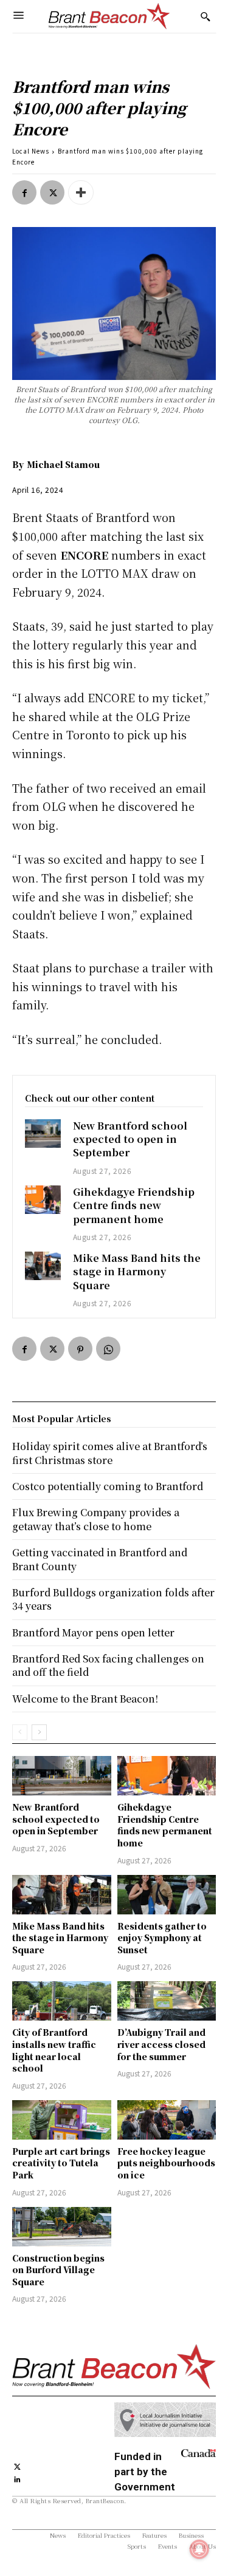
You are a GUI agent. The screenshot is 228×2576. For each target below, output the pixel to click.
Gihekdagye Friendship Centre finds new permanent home (134, 1205)
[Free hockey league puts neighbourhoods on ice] (167, 2120)
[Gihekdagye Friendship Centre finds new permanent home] (43, 1200)
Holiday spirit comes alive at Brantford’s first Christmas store (110, 1453)
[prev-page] (20, 1732)
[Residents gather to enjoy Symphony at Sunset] (167, 1895)
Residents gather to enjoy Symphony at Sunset (162, 1938)
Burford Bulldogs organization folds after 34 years (113, 1599)
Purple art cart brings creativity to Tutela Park (61, 2163)
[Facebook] (24, 192)
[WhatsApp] (108, 1349)
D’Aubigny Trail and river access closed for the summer (161, 2044)
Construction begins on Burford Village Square (58, 2270)
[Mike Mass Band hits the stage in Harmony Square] (43, 1266)
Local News (31, 151)
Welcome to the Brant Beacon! (85, 1699)
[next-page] (39, 1732)
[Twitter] (52, 192)
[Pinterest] (80, 1349)
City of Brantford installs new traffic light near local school (54, 2050)
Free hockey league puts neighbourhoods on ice (166, 2163)
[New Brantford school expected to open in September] (43, 1134)
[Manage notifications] (199, 2549)
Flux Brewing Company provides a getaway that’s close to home (96, 1519)
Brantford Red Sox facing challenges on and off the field (108, 1665)
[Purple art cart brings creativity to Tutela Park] (62, 2120)
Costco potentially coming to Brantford (108, 1486)
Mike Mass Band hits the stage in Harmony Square (137, 1272)
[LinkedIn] (17, 2479)
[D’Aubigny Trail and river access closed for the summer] (167, 2001)
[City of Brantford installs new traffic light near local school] (62, 2001)
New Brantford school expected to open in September (130, 1139)
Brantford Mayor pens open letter (93, 1632)
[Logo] (109, 16)
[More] (81, 192)
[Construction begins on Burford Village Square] (62, 2227)
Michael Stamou (63, 464)
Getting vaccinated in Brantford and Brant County (100, 1559)
